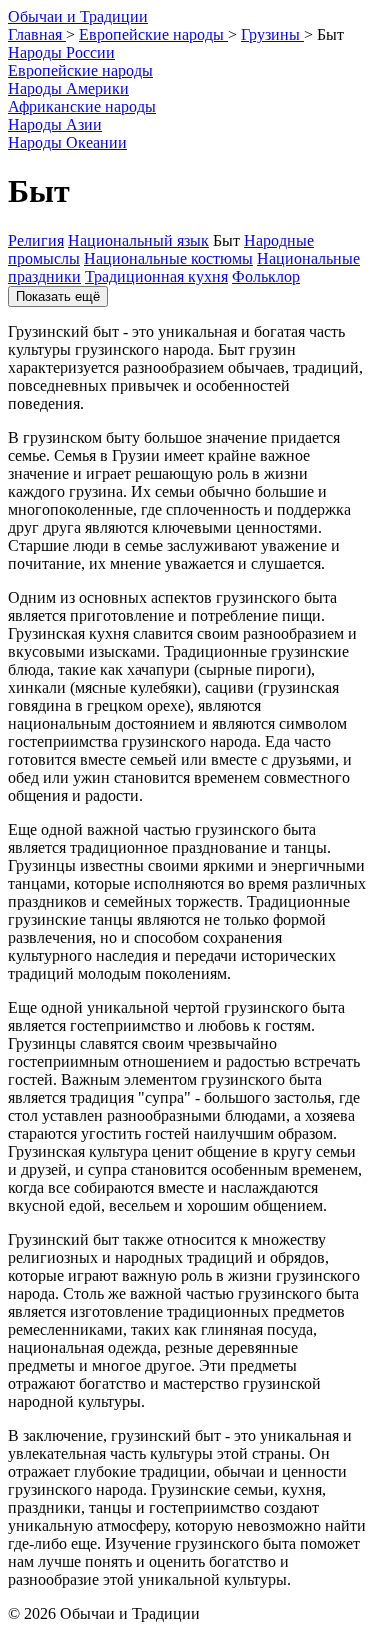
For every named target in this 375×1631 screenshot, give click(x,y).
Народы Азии (55, 124)
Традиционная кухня (156, 276)
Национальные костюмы (168, 258)
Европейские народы (80, 70)
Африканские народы (82, 106)
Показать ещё (58, 296)
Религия (36, 240)
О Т (78, 16)
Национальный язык (138, 240)
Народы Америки (68, 88)
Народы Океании (67, 142)
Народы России (61, 52)
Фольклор (266, 276)
